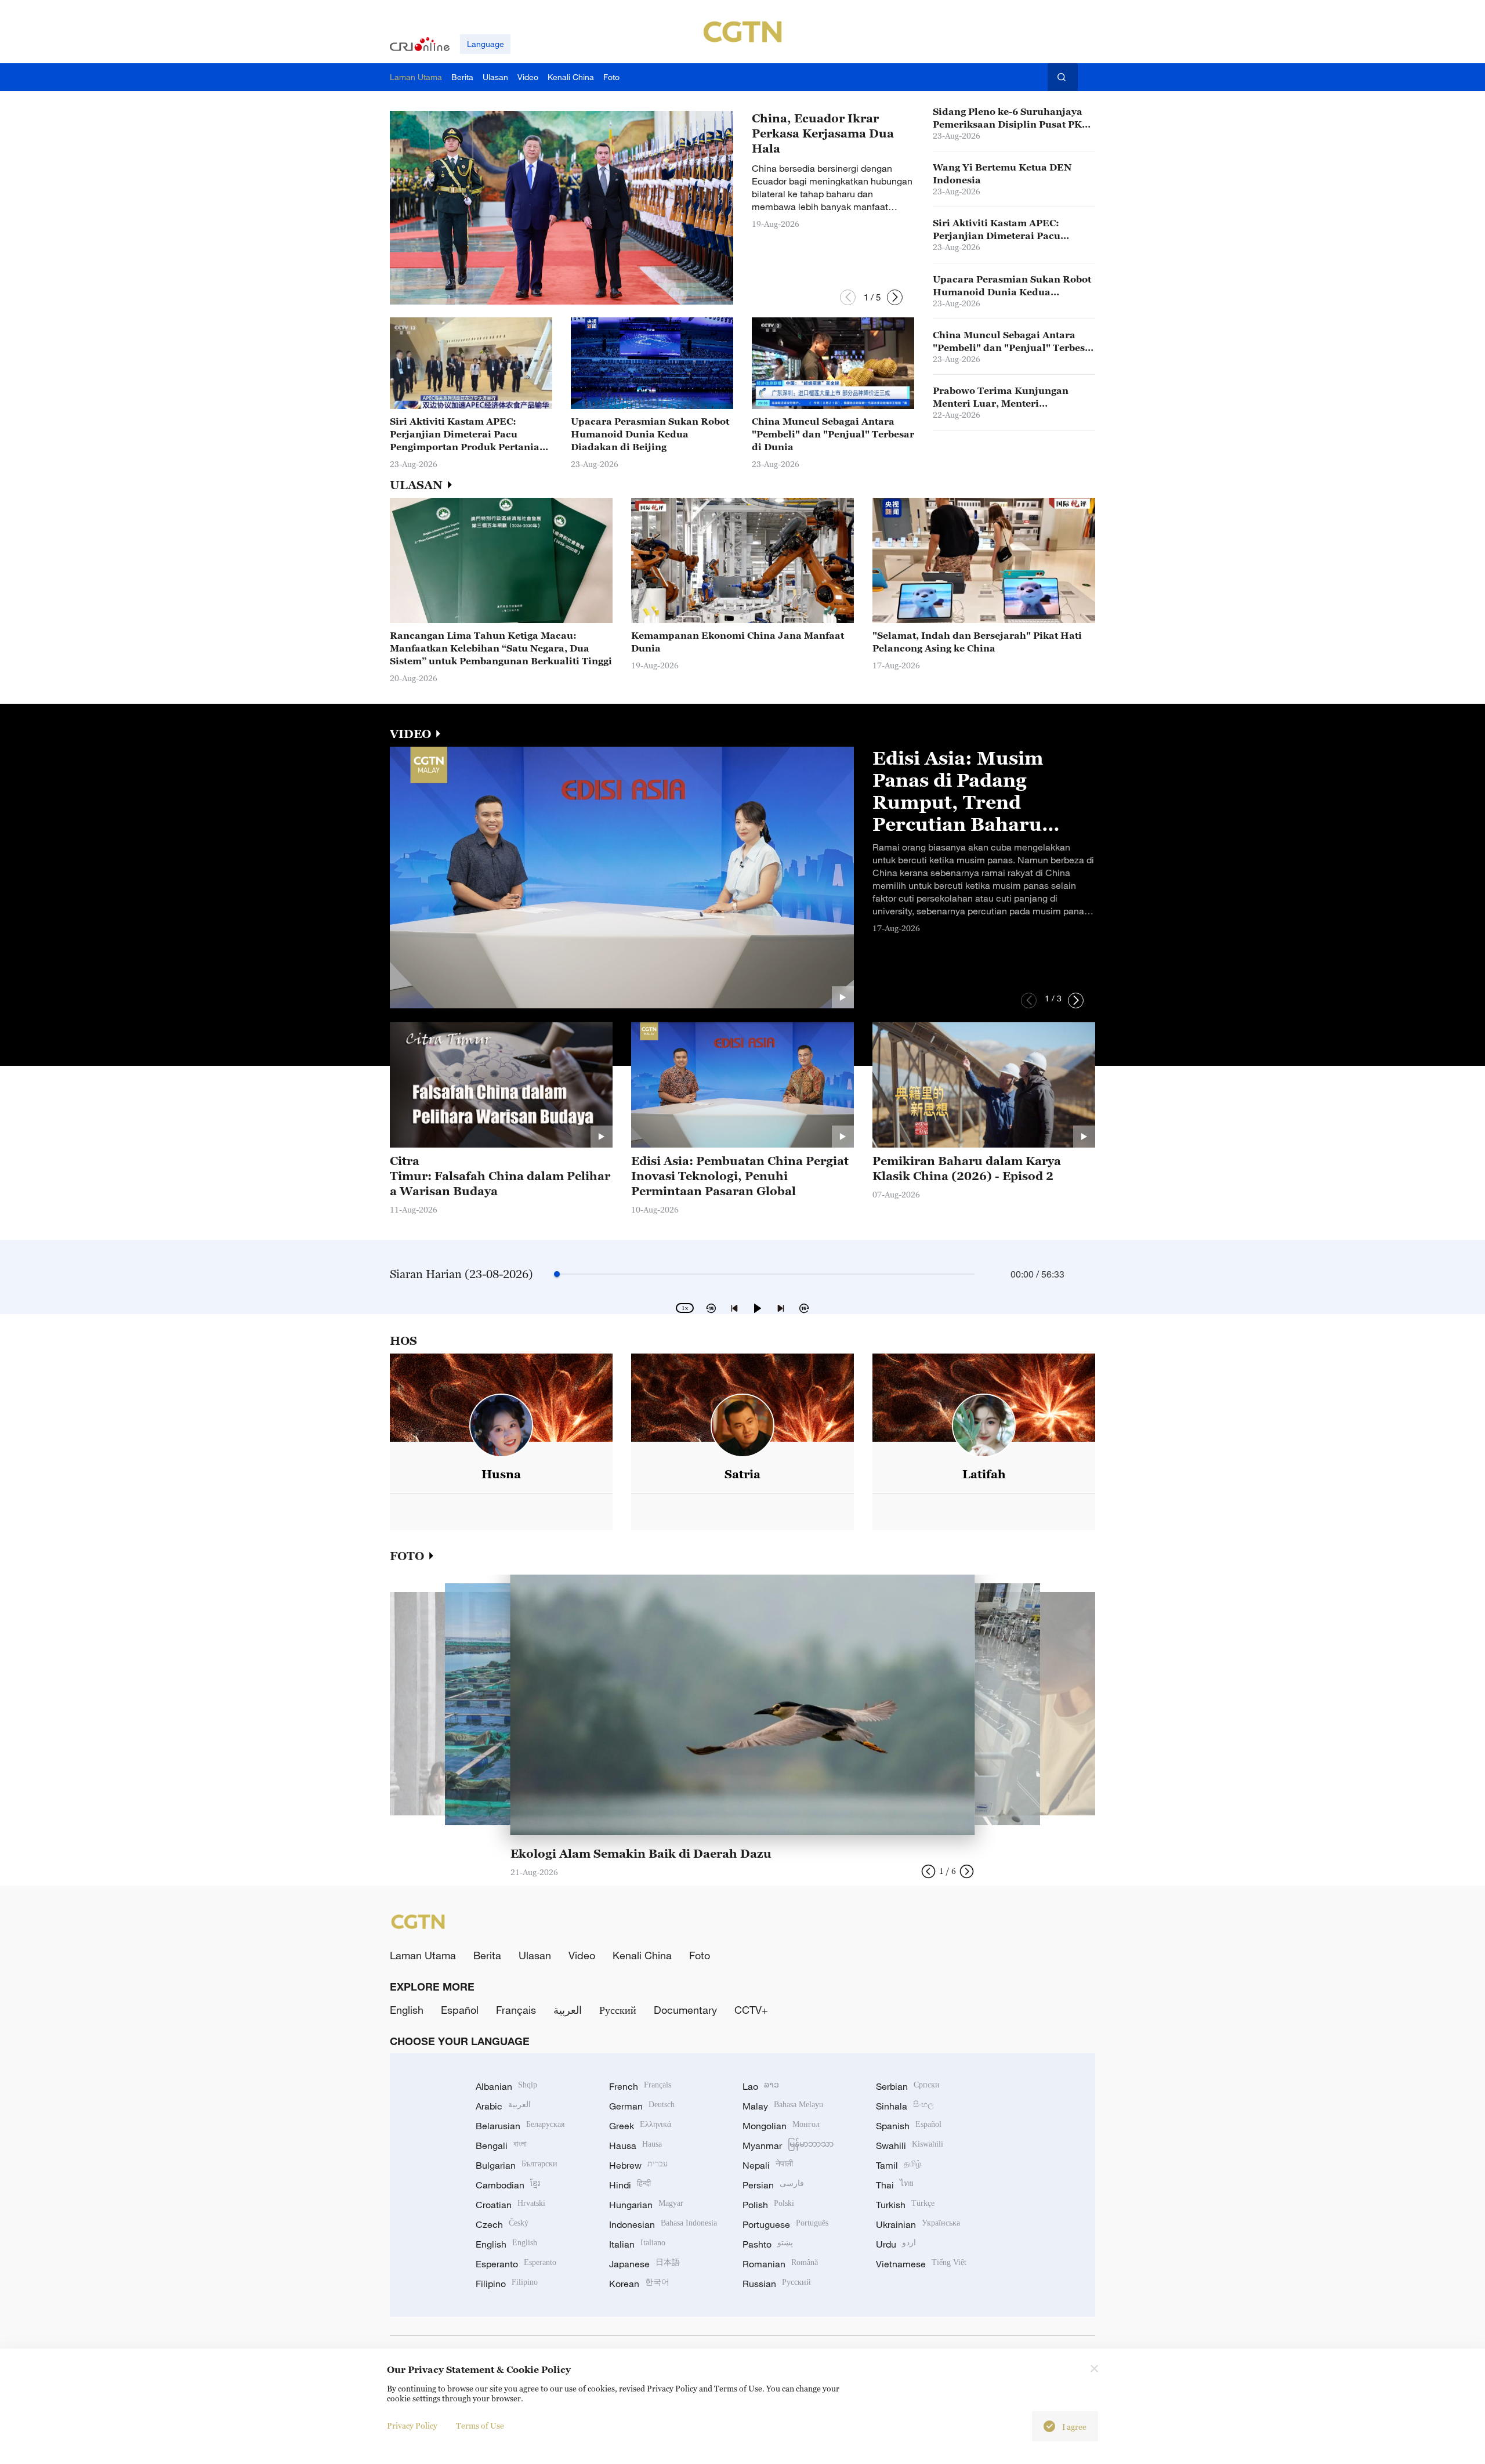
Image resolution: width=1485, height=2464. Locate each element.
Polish (768, 2205)
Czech (502, 2224)
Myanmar (788, 2145)
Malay (783, 2106)
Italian (637, 2244)
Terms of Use (480, 2425)
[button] (848, 297)
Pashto (768, 2244)
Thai (895, 2185)
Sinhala (905, 2106)
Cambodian (508, 2185)
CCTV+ (751, 2010)
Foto (700, 1955)
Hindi (630, 2185)
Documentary (685, 2010)
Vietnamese (921, 2264)
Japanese (644, 2264)
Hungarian (646, 2205)
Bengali (501, 2145)
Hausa (635, 2145)
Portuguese (785, 2224)
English (407, 2010)
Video (582, 1955)
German (642, 2106)
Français (516, 2010)
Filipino (507, 2284)
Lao (761, 2086)
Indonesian (663, 2224)
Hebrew (638, 2165)
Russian (777, 2284)
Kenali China (642, 1955)
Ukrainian (918, 2224)
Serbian (908, 2086)
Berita (487, 1955)
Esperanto (516, 2264)
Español (460, 2010)
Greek (640, 2126)
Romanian (780, 2264)
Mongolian (781, 2126)
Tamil (899, 2165)
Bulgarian (517, 2165)
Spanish (909, 2126)
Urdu (896, 2244)
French (640, 2086)
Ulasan (535, 1955)
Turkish (905, 2205)
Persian (773, 2185)
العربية (568, 2010)
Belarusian (520, 2126)
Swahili (910, 2145)
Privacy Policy (412, 2425)
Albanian (506, 2086)
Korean (639, 2284)
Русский (618, 2010)
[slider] (557, 1274)
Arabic (503, 2106)
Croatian (510, 2205)
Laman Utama (423, 1955)
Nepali (768, 2165)
